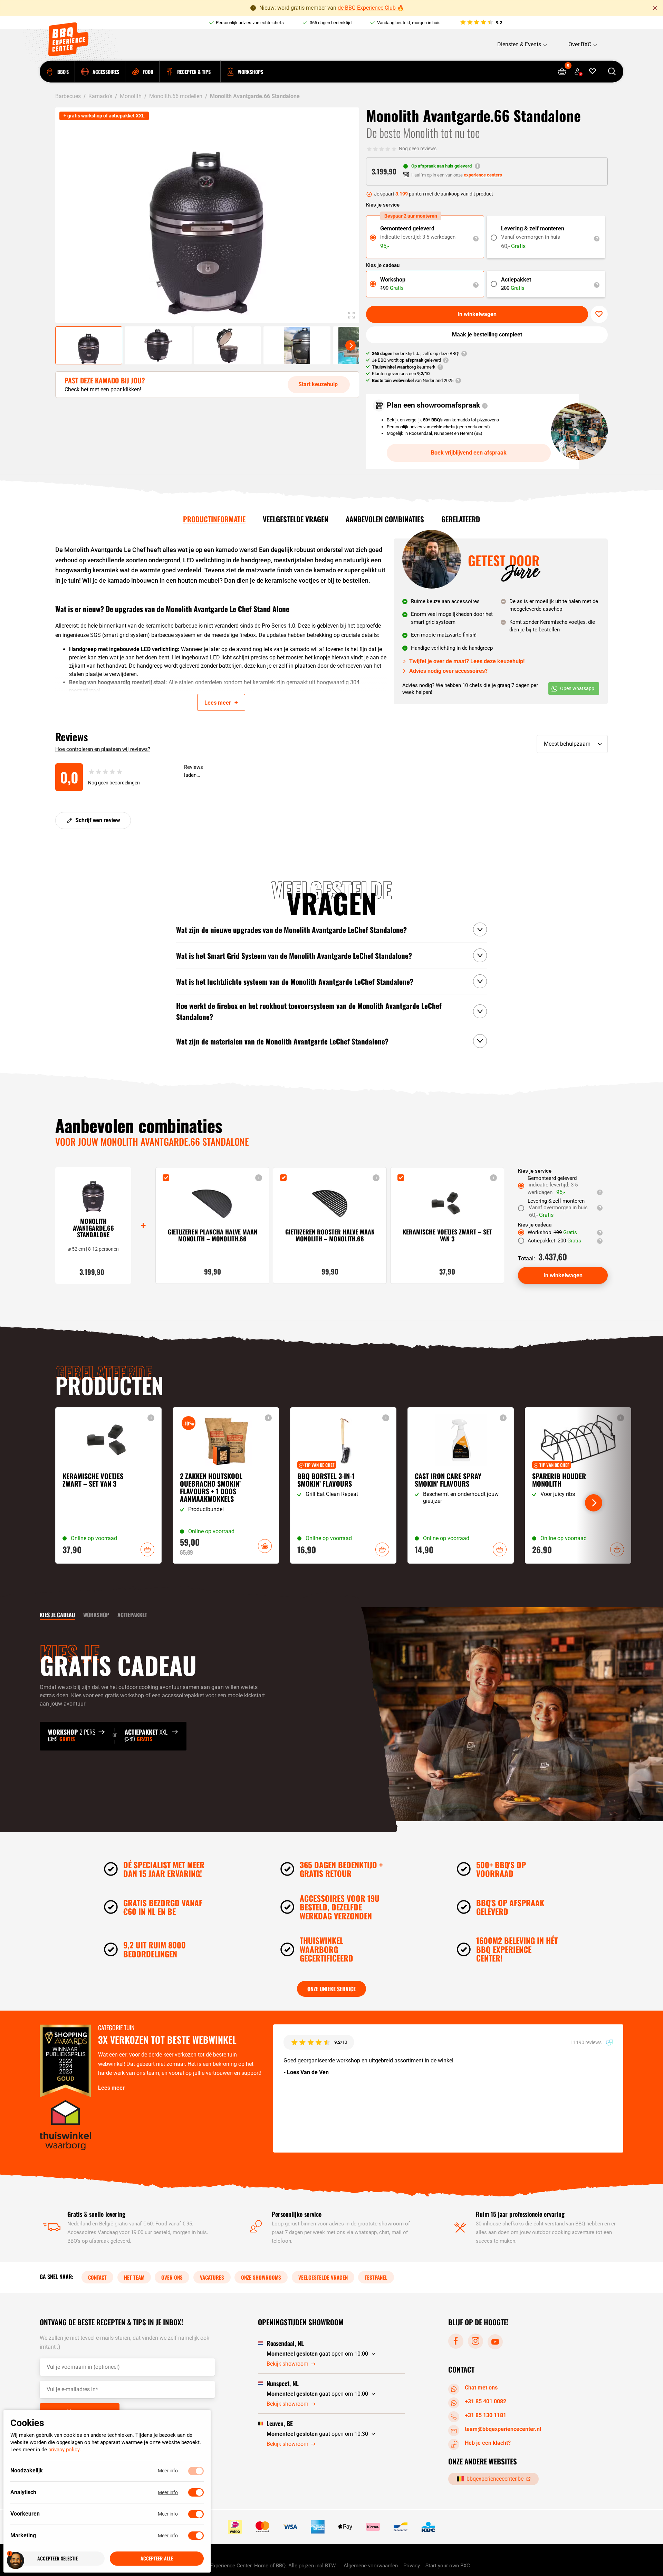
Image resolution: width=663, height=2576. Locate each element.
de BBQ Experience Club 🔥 (371, 8)
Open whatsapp (577, 688)
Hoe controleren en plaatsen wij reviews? (103, 749)
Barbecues (68, 96)
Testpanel (376, 2277)
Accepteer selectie (57, 2559)
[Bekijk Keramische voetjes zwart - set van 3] (108, 1485)
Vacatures (212, 2277)
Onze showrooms (261, 2277)
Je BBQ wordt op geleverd (406, 360)
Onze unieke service (331, 1989)
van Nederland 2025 (413, 380)
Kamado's (100, 96)
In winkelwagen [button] (147, 1549)
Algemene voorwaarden (371, 2566)
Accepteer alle (157, 2559)
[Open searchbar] (612, 72)
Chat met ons (481, 2388)
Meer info (168, 2471)
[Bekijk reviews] (481, 23)
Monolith (131, 96)
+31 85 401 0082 (486, 2401)
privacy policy (64, 2450)
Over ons (172, 2277)
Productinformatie (214, 519)
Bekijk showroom (287, 2364)
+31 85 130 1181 (486, 2415)
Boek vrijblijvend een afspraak (469, 453)
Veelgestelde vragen (296, 519)
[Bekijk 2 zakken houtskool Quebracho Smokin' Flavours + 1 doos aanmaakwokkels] (226, 1485)
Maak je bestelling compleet (487, 335)
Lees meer (111, 2088)
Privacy (412, 2566)
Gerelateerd (461, 519)
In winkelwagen (477, 314)
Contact (97, 2277)
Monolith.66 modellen (176, 96)
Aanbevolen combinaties (385, 519)
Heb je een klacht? (488, 2443)
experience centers (483, 175)
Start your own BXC (448, 2566)
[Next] (350, 345)
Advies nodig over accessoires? (448, 671)
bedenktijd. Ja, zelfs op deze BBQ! (416, 354)
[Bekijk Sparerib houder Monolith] (578, 1485)
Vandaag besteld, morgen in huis (409, 23)
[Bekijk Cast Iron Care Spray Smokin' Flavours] (461, 1485)
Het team (134, 2277)
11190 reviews (587, 2042)
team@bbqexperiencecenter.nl (503, 2429)
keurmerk (404, 367)
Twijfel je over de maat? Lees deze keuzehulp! (467, 661)
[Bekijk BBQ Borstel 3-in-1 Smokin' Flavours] (343, 1485)
